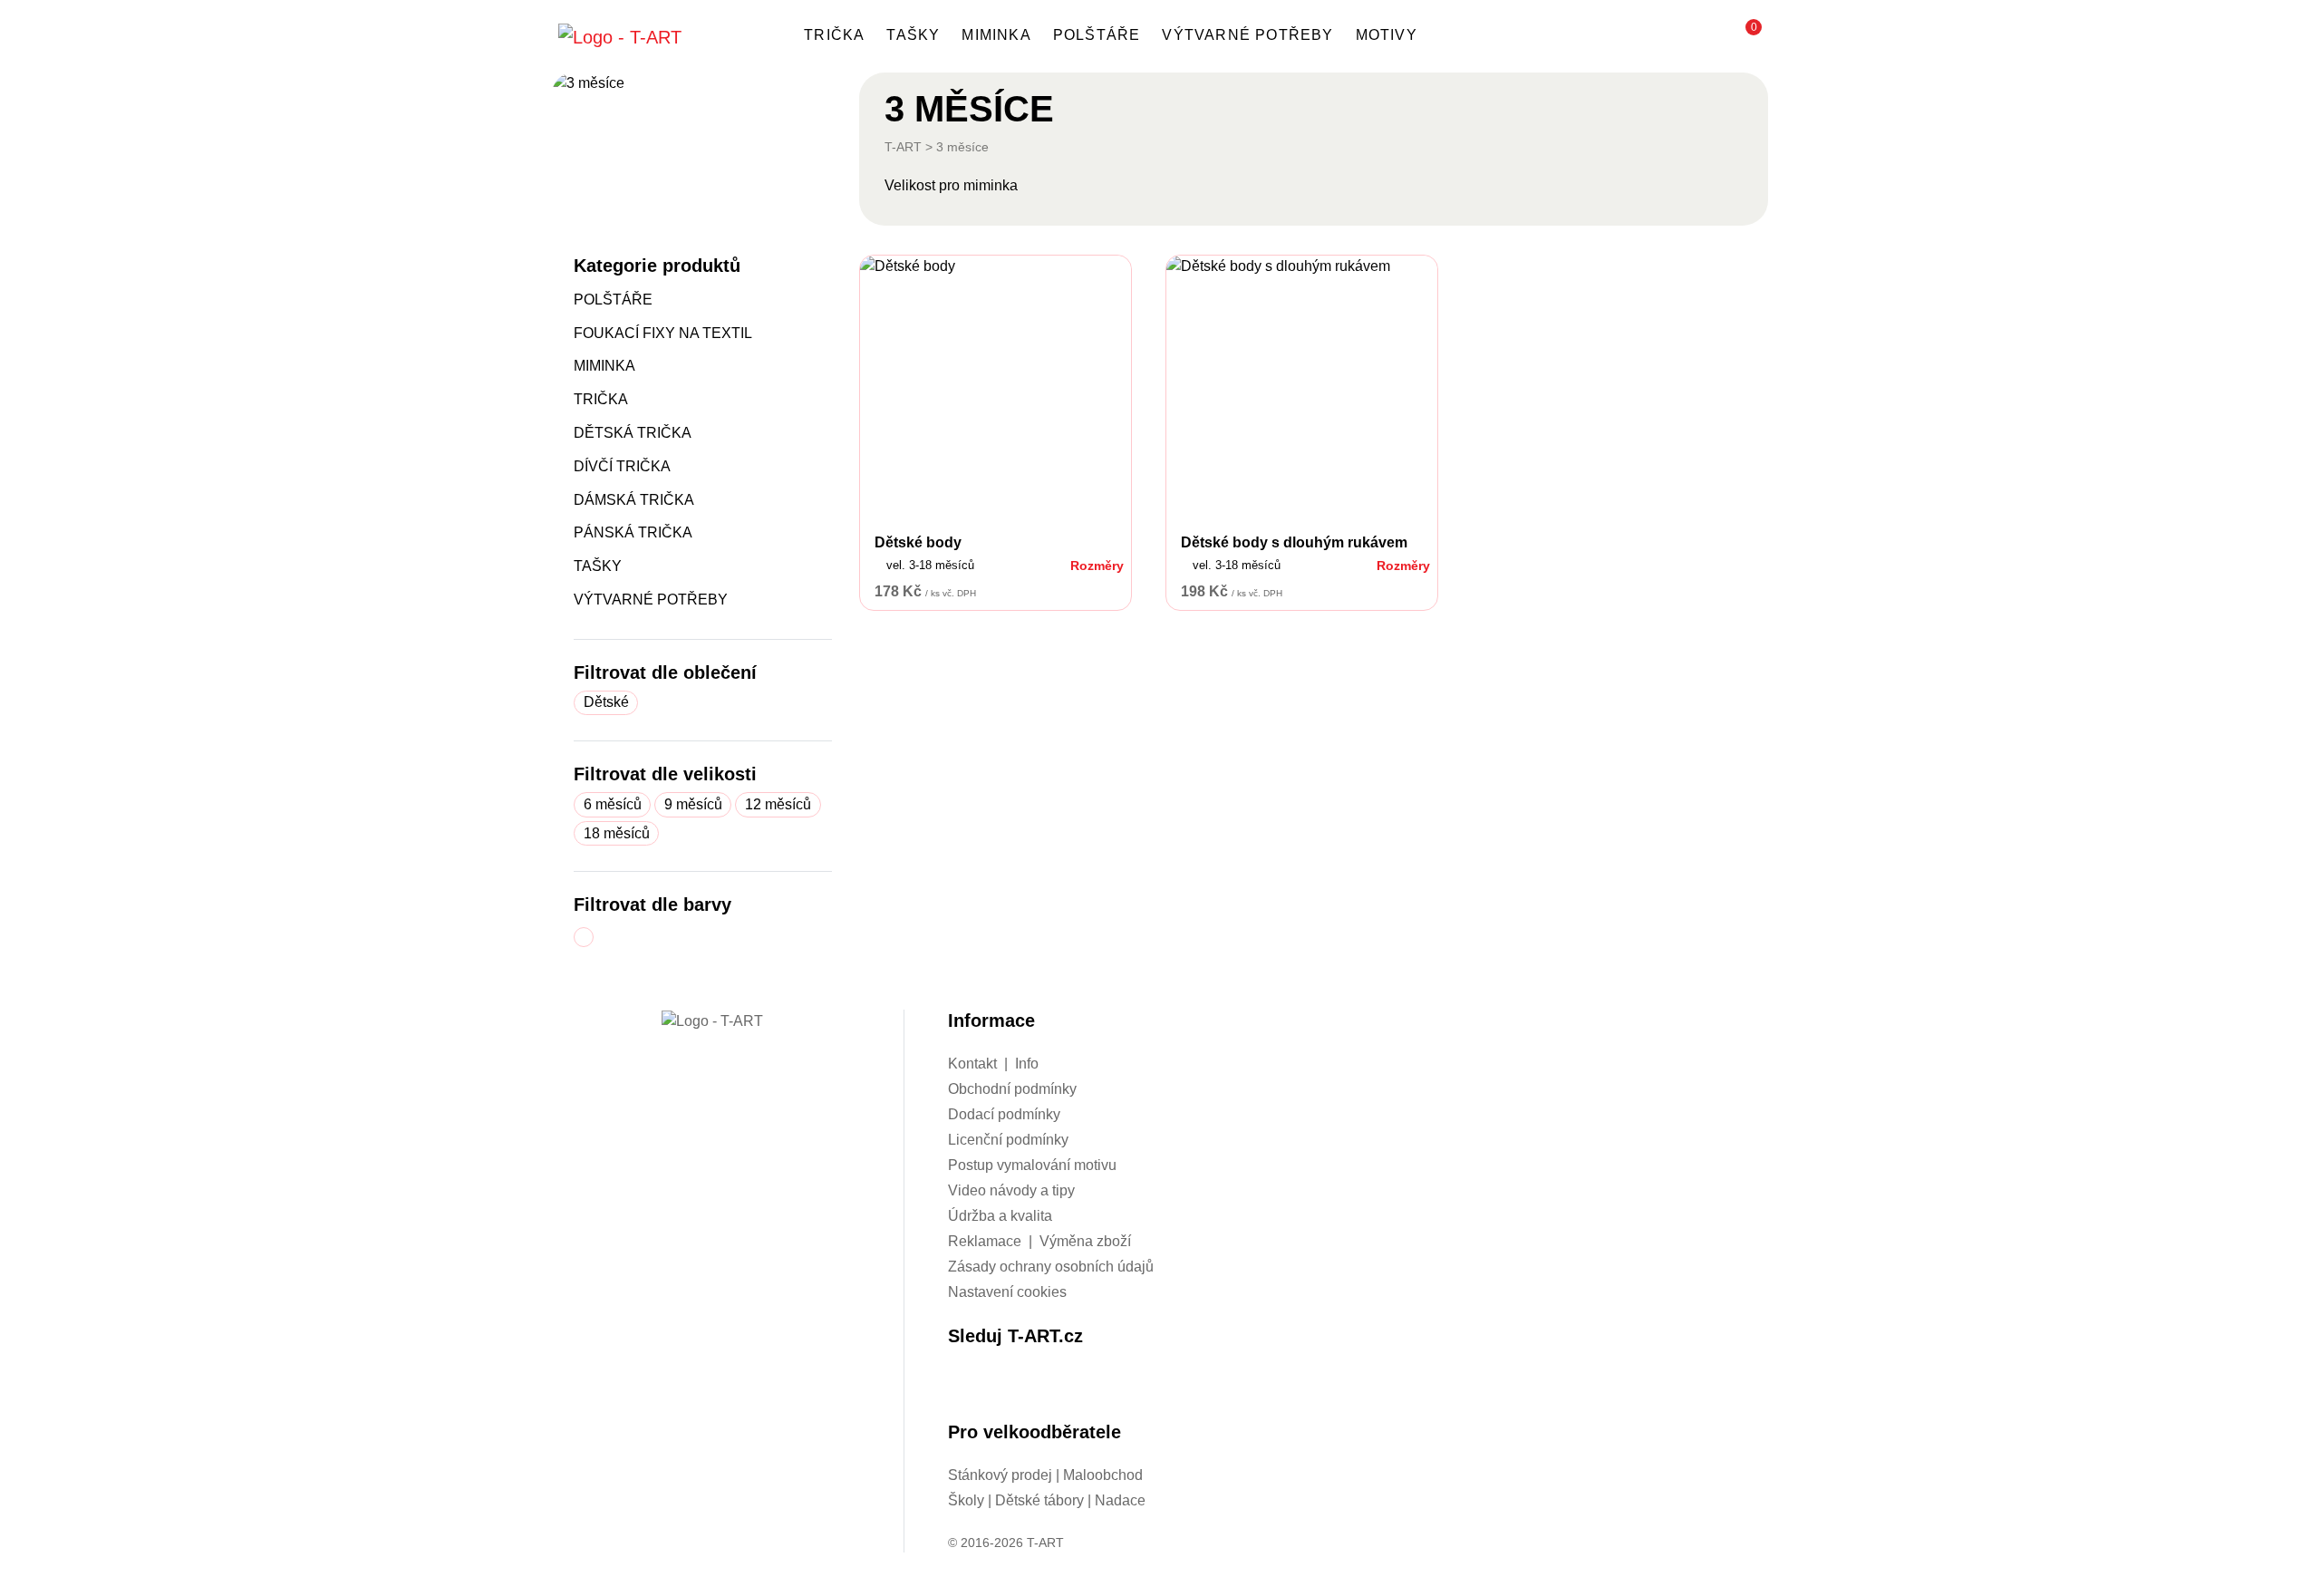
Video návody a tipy (1011, 1190)
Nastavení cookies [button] (1007, 1292)
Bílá (593, 938)
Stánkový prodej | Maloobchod (1045, 1475)
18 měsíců (617, 833)
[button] (1745, 36)
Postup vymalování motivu (1032, 1165)
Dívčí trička (622, 466)
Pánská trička (633, 532)
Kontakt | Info (993, 1064)
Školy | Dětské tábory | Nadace (1047, 1500)
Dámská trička (634, 500)
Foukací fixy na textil (663, 333)
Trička (834, 35)
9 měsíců (693, 804)
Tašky (913, 35)
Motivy (1387, 35)
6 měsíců (613, 804)
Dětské (606, 702)
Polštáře (1097, 35)
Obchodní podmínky (1012, 1089)
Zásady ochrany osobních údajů (1051, 1267)
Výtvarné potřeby (1247, 35)
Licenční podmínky (1008, 1140)
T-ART (903, 147)
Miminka (996, 35)
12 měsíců (778, 804)
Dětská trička (633, 433)
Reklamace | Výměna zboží (1039, 1241)
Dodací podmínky (1004, 1114)
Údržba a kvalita (1000, 1216)
